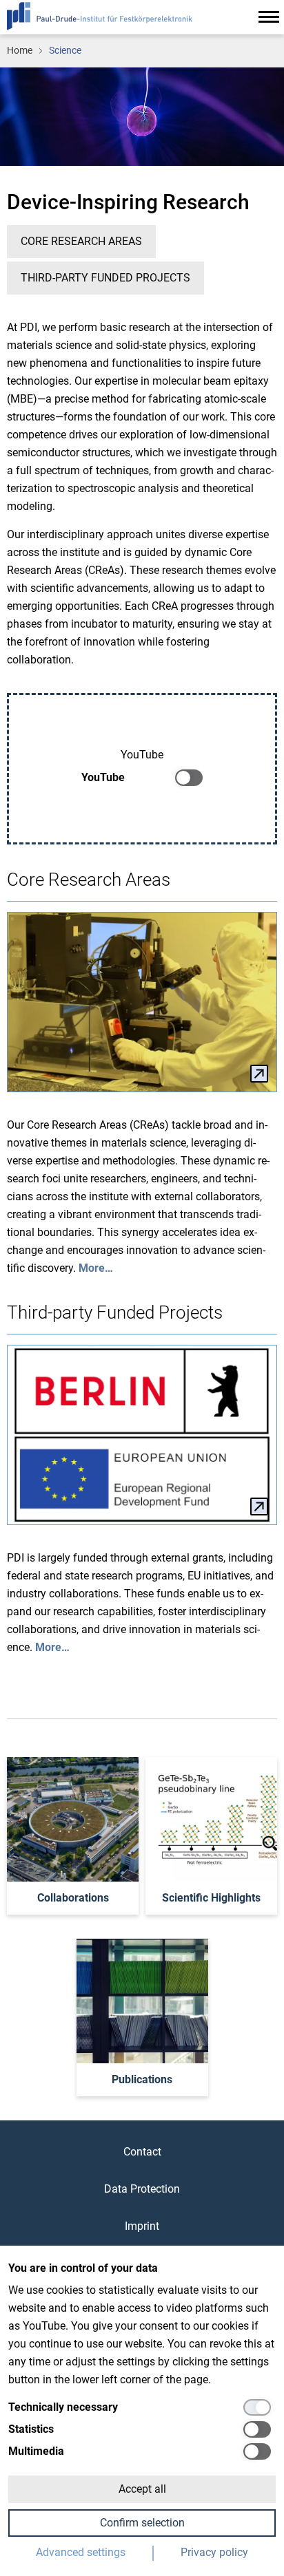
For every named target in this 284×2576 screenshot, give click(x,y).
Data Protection (142, 2189)
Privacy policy (214, 2552)
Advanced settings (81, 2552)
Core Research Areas (81, 241)
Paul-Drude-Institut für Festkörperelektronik (100, 16)
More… (96, 1268)
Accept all (142, 2489)
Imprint (142, 2226)
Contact (142, 2152)
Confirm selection (142, 2523)
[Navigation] (268, 17)
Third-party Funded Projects (105, 278)
